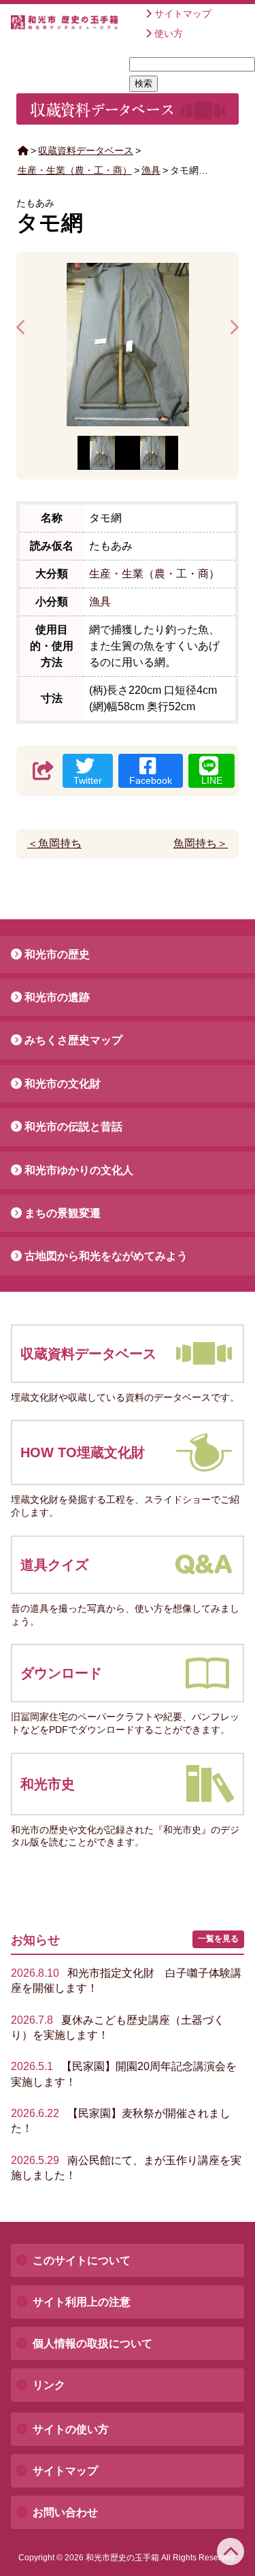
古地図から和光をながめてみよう (106, 1256)
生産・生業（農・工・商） (75, 170)
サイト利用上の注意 (82, 2302)
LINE (212, 780)
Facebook (151, 780)
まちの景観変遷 (63, 1213)
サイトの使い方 (71, 2429)
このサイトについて (82, 2260)
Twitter (88, 780)
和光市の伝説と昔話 (73, 1127)
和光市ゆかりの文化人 (79, 1170)
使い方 (169, 33)
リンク (49, 2385)
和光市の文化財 (63, 1084)
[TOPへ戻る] (231, 2551)
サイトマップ (183, 14)
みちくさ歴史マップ (73, 1040)
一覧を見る (218, 1939)
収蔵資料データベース (86, 150)
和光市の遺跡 (57, 997)
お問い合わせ (65, 2512)
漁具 (151, 170)
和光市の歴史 (57, 954)
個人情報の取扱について (92, 2343)
